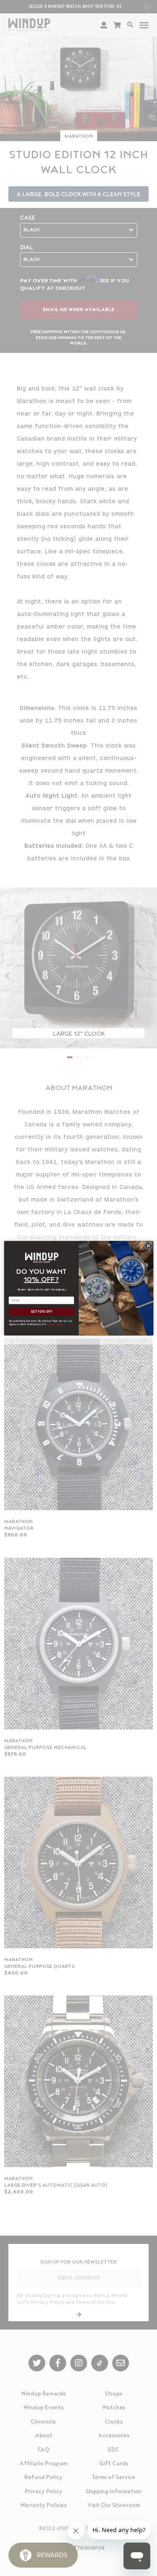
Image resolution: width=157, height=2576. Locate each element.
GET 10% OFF (41, 1312)
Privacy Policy (55, 1324)
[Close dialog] (148, 1245)
